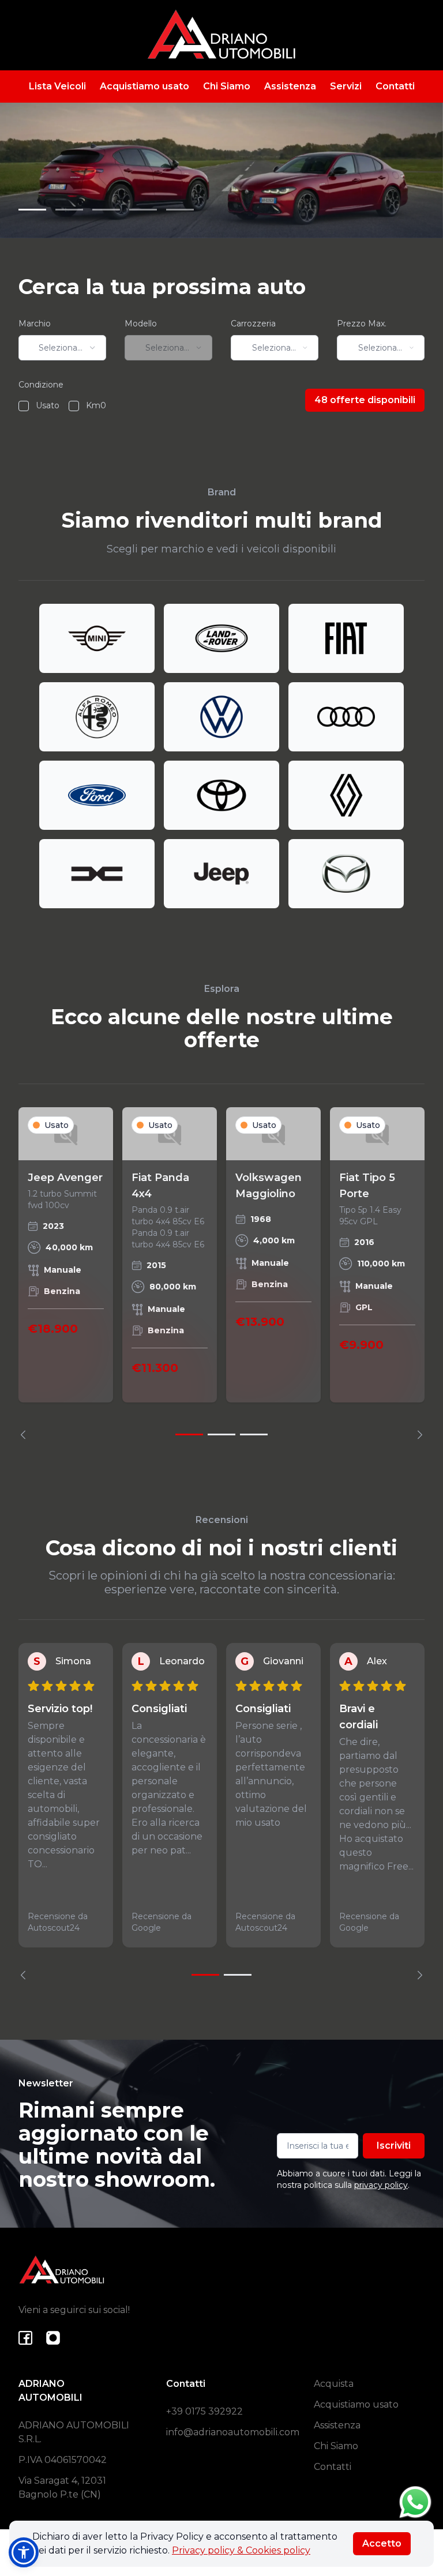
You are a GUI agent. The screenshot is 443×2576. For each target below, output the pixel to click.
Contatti (395, 86)
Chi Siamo (227, 86)
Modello (141, 324)
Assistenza (290, 86)
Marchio (35, 324)
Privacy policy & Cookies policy (241, 2550)
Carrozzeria (253, 324)
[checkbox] (24, 406)
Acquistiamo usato (144, 86)
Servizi (346, 86)
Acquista (334, 2384)
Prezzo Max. (362, 324)
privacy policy (381, 2185)
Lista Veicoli (57, 86)
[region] (221, 1273)
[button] (24, 2552)
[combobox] (62, 348)
